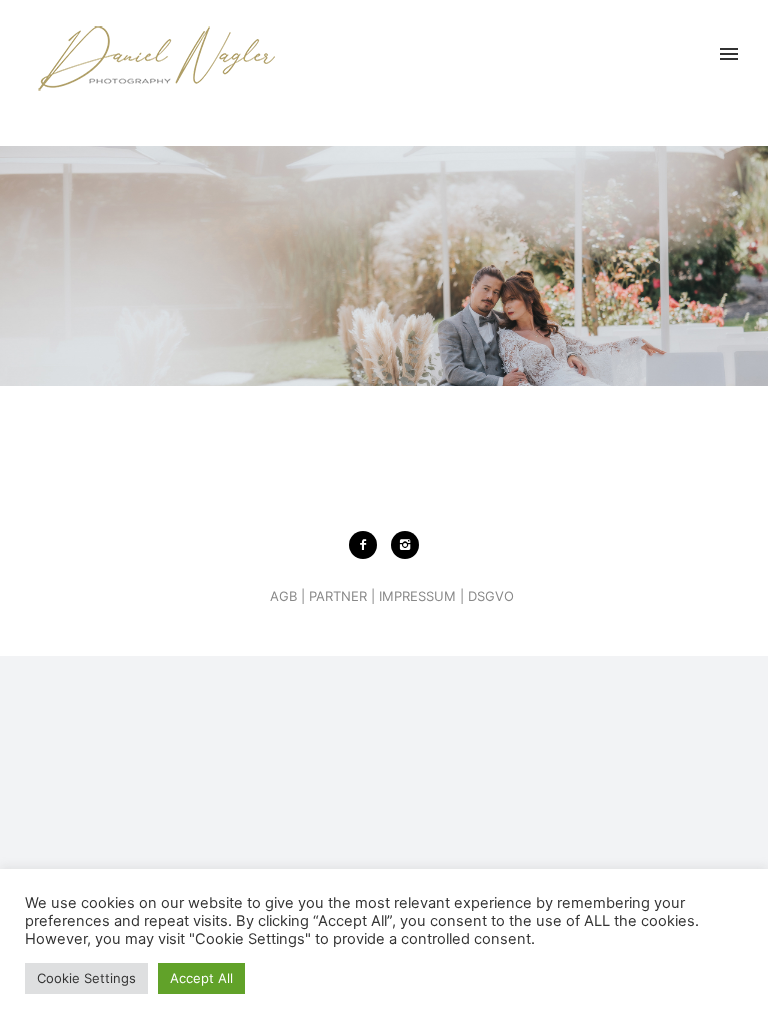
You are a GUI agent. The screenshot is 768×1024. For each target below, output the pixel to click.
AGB (283, 596)
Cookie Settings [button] (86, 978)
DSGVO (491, 596)
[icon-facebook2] (368, 545)
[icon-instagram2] (405, 545)
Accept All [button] (201, 978)
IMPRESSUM (417, 596)
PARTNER (338, 596)
